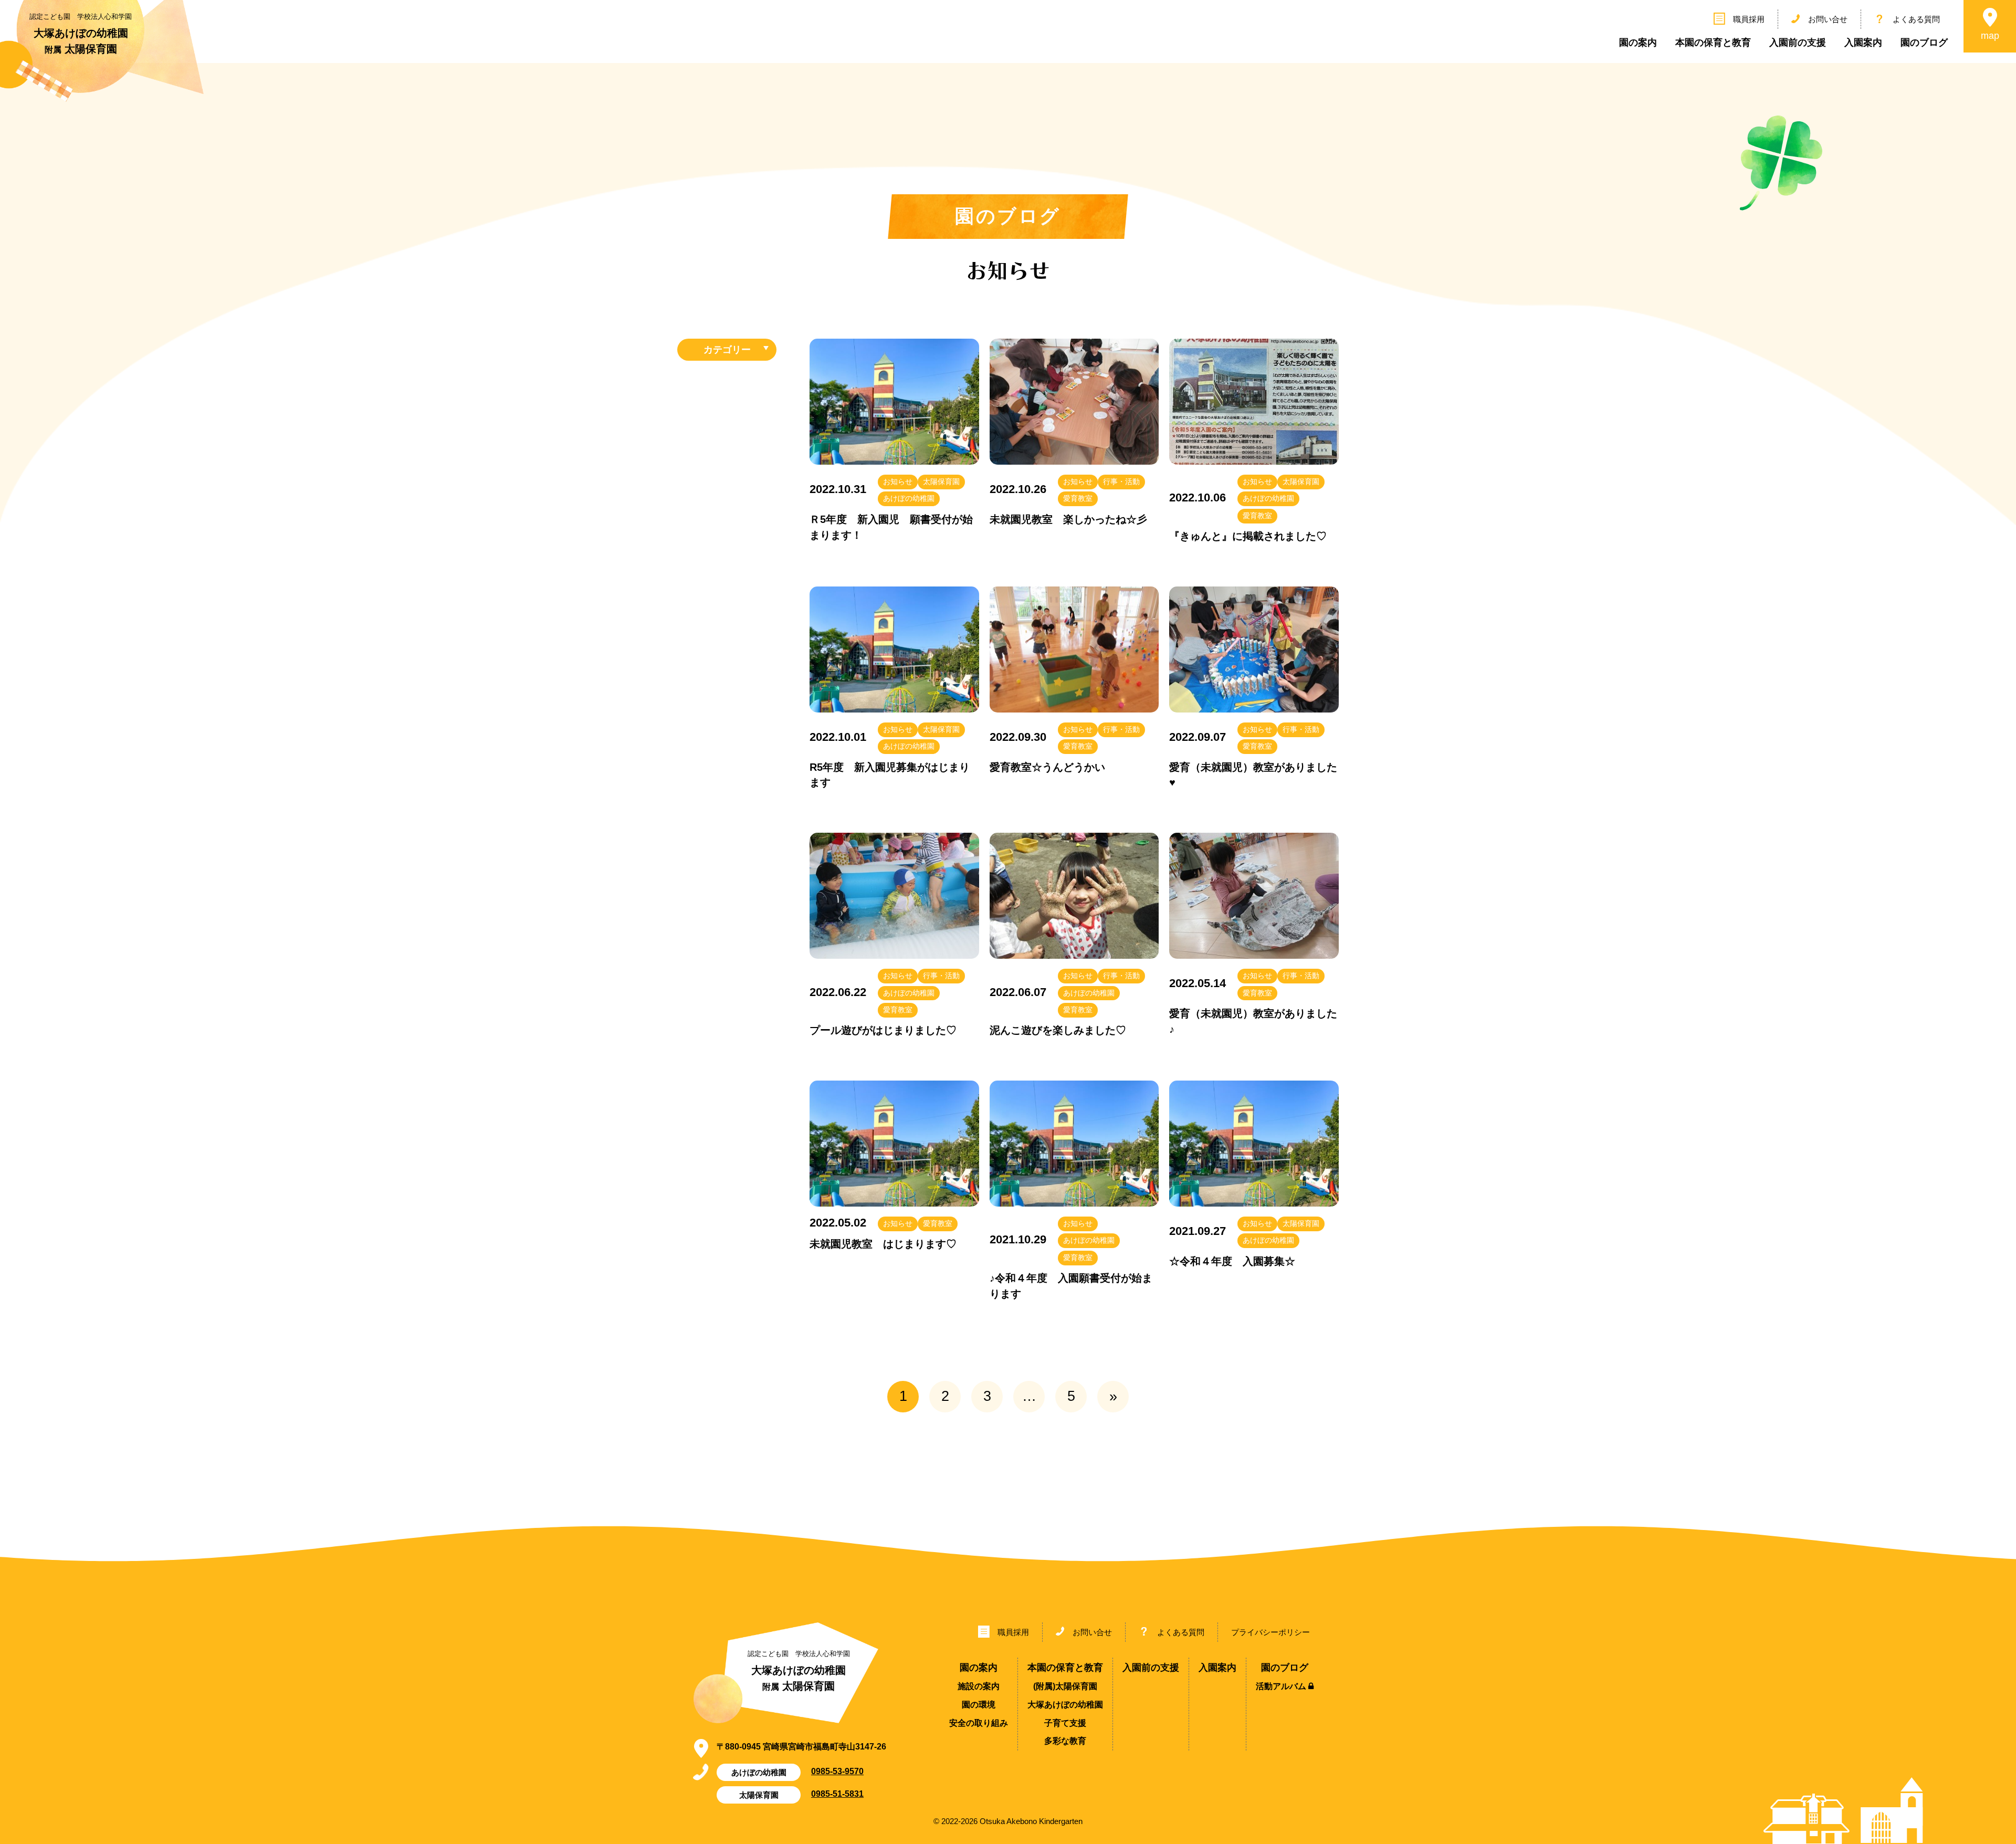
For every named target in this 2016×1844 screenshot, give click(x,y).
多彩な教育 (1065, 1741)
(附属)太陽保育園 (1065, 1686)
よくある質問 (1916, 19)
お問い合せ (1828, 19)
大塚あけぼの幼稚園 (1065, 1705)
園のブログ (1924, 43)
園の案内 (1638, 43)
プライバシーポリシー (1270, 1632)
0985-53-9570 (837, 1771)
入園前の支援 (1798, 43)
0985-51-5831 (837, 1794)
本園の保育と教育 (1713, 43)
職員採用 (1749, 19)
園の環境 (979, 1705)
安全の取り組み (979, 1723)
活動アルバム (1282, 1686)
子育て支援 (1065, 1723)
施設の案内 (979, 1686)
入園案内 (1863, 43)
